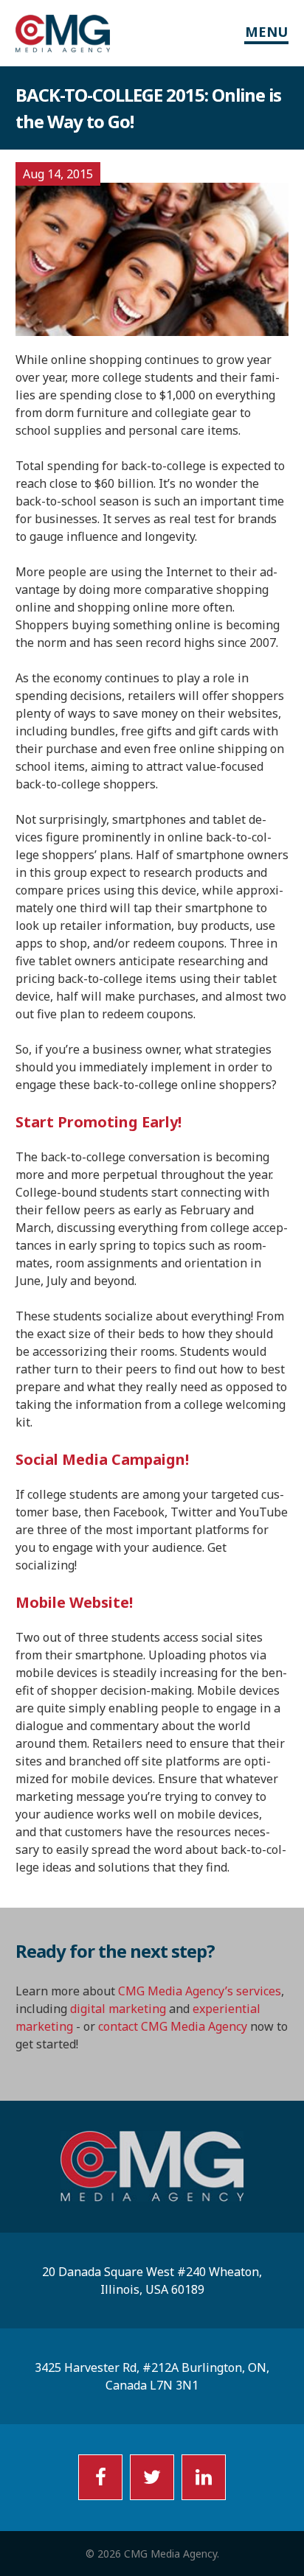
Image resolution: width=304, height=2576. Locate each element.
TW (152, 2477)
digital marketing (118, 2009)
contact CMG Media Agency (173, 2026)
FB (100, 2477)
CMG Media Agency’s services (200, 1991)
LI (204, 2477)
